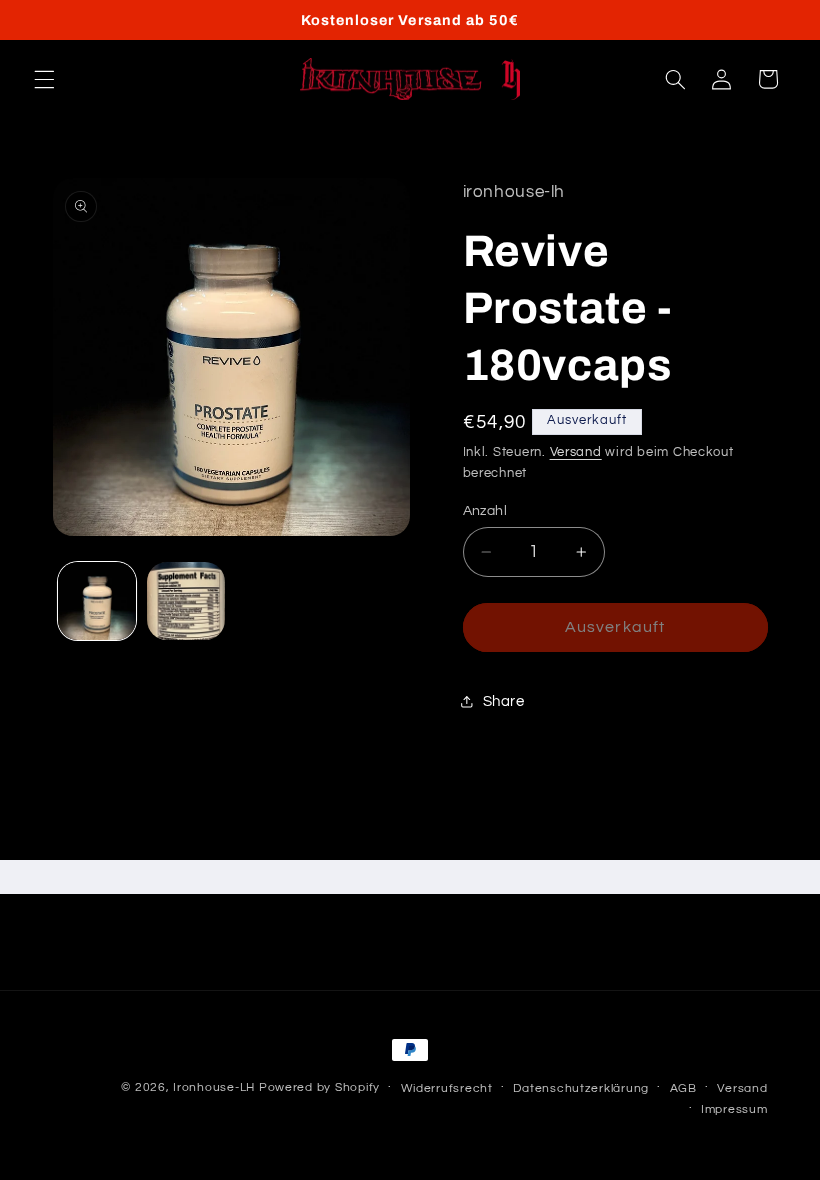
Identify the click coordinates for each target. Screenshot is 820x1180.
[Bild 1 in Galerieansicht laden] (97, 601)
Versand (576, 452)
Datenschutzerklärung (581, 1088)
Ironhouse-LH (214, 1087)
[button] (44, 79)
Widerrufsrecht (447, 1088)
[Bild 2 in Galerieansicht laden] (186, 601)
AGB (683, 1088)
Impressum (734, 1109)
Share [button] (504, 701)
